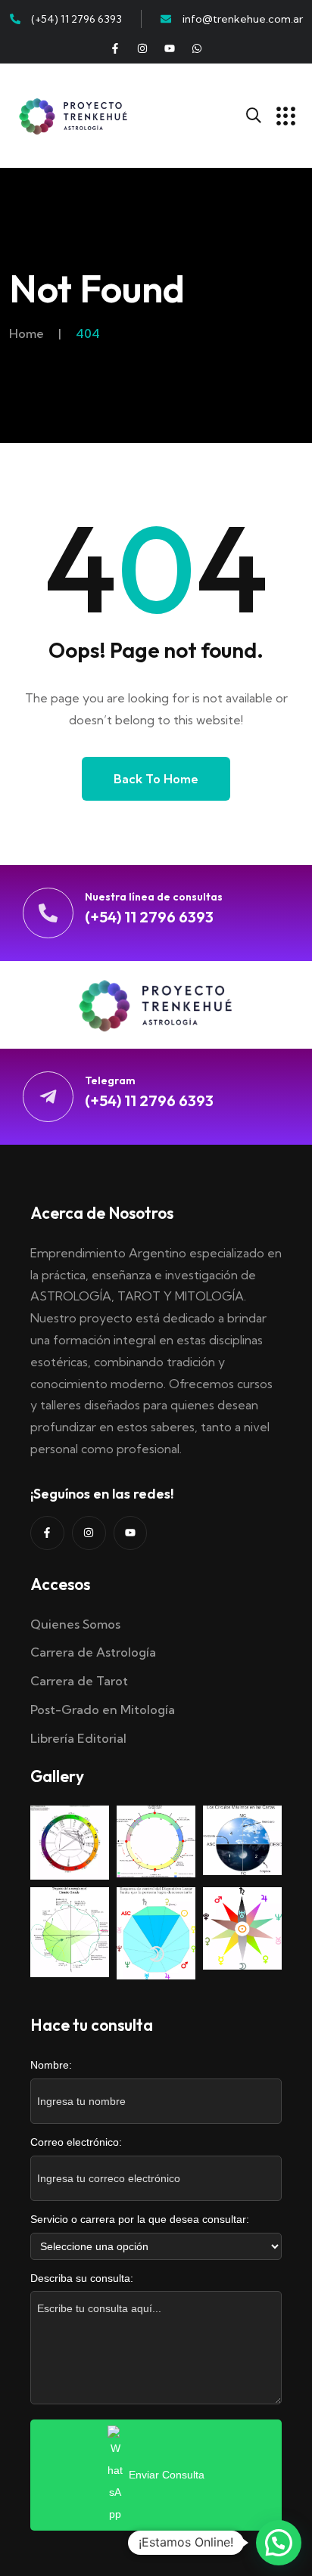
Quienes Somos (75, 1624)
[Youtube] (170, 48)
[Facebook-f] (115, 48)
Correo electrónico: (76, 2142)
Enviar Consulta (167, 2475)
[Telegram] (48, 1097)
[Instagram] (142, 48)
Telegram (110, 1080)
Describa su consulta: (82, 2278)
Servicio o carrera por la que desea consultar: (140, 2219)
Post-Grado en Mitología (103, 1710)
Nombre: (51, 2065)
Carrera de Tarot (79, 1681)
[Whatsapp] (197, 48)
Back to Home (156, 779)
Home (27, 333)
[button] (279, 2543)
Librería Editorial (78, 1738)
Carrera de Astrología (93, 1652)
